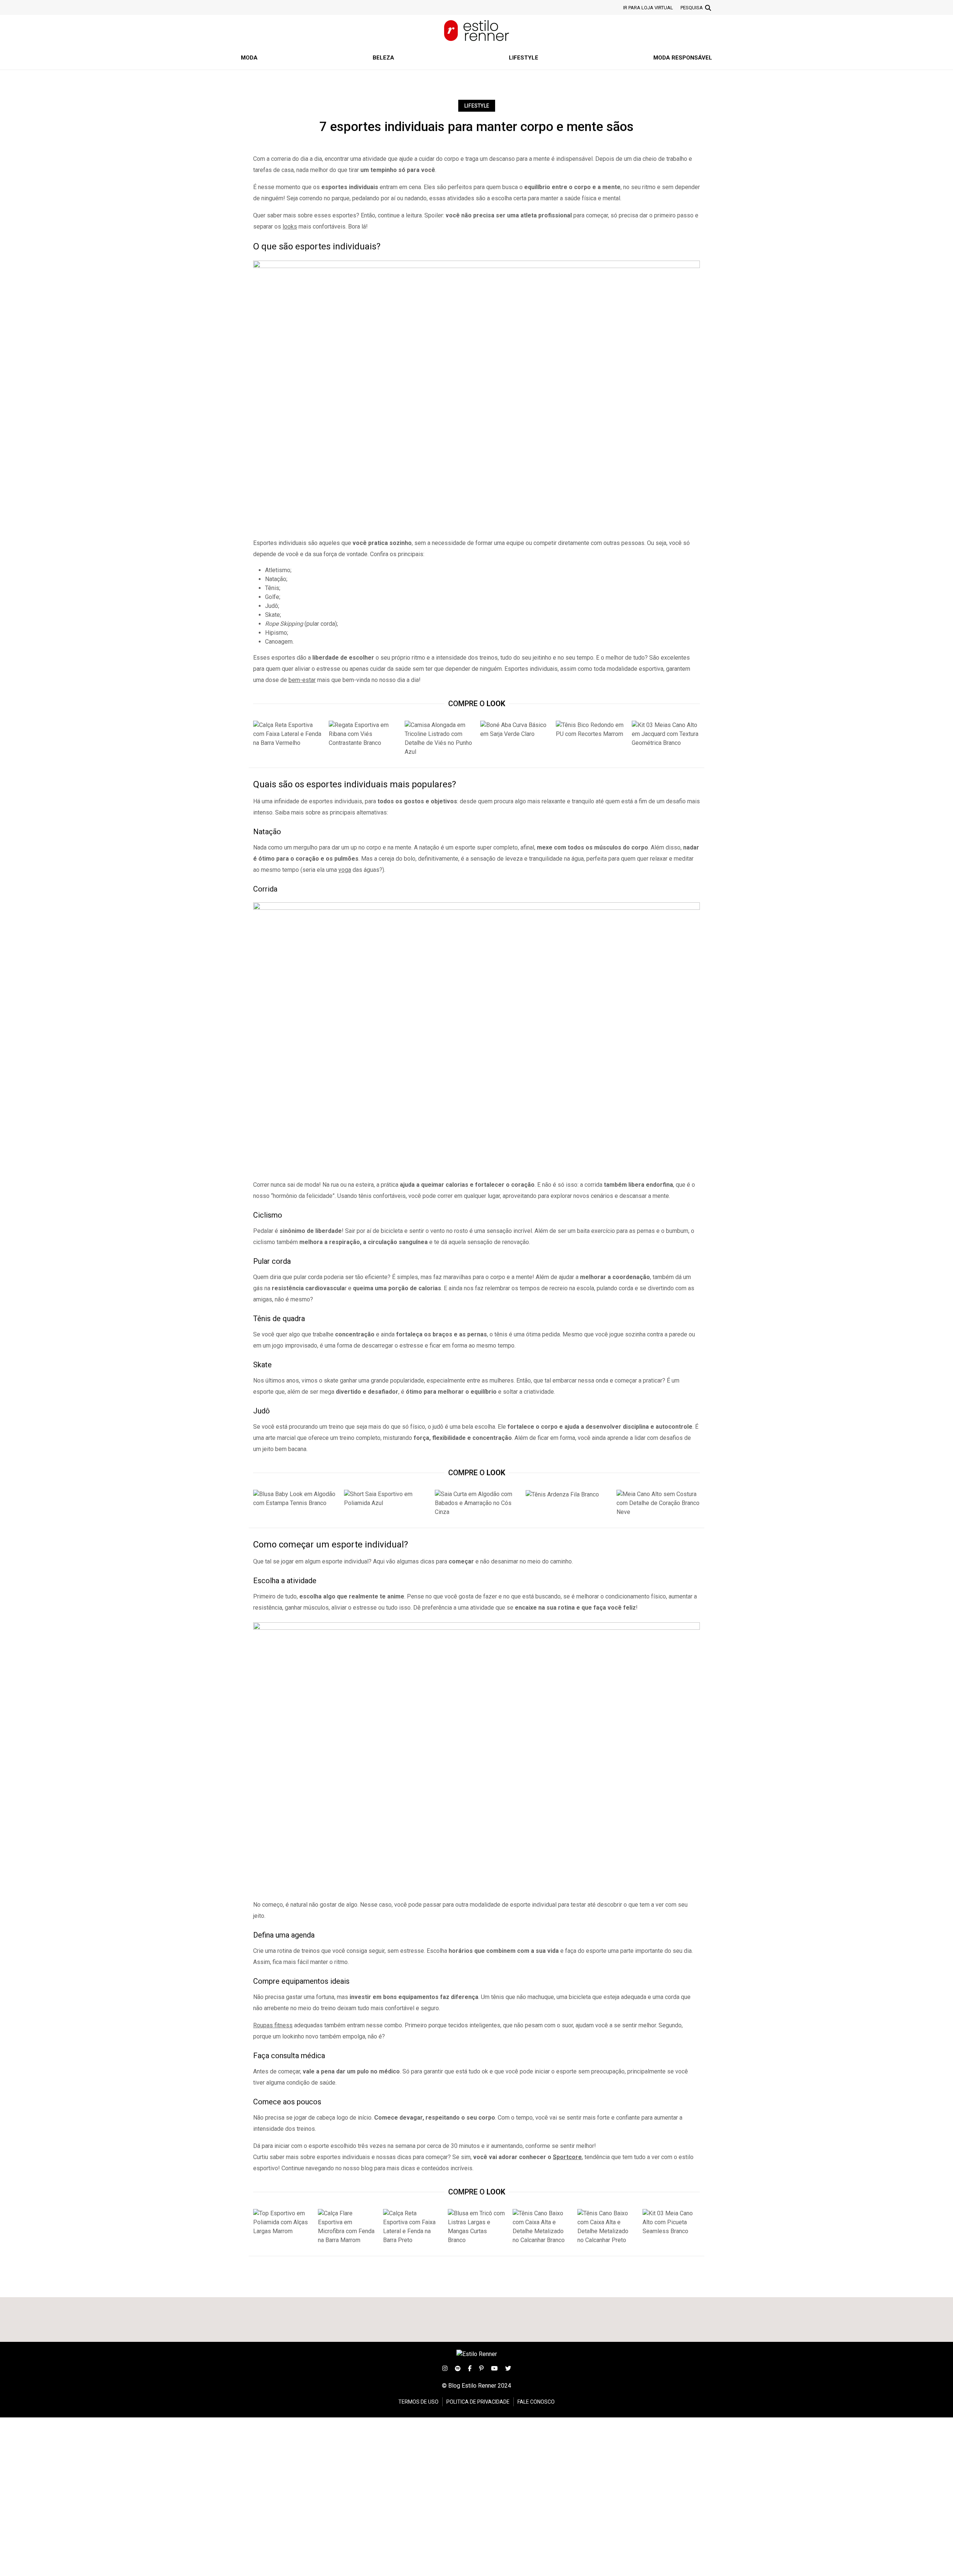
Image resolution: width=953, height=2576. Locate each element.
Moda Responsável (683, 58)
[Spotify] (458, 2368)
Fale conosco (536, 2402)
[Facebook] (470, 2368)
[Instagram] (445, 2368)
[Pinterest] (481, 2368)
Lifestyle (524, 58)
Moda (249, 58)
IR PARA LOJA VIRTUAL (648, 8)
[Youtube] (494, 2368)
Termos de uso (418, 2402)
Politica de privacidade (478, 2402)
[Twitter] (508, 2368)
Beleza (383, 58)
